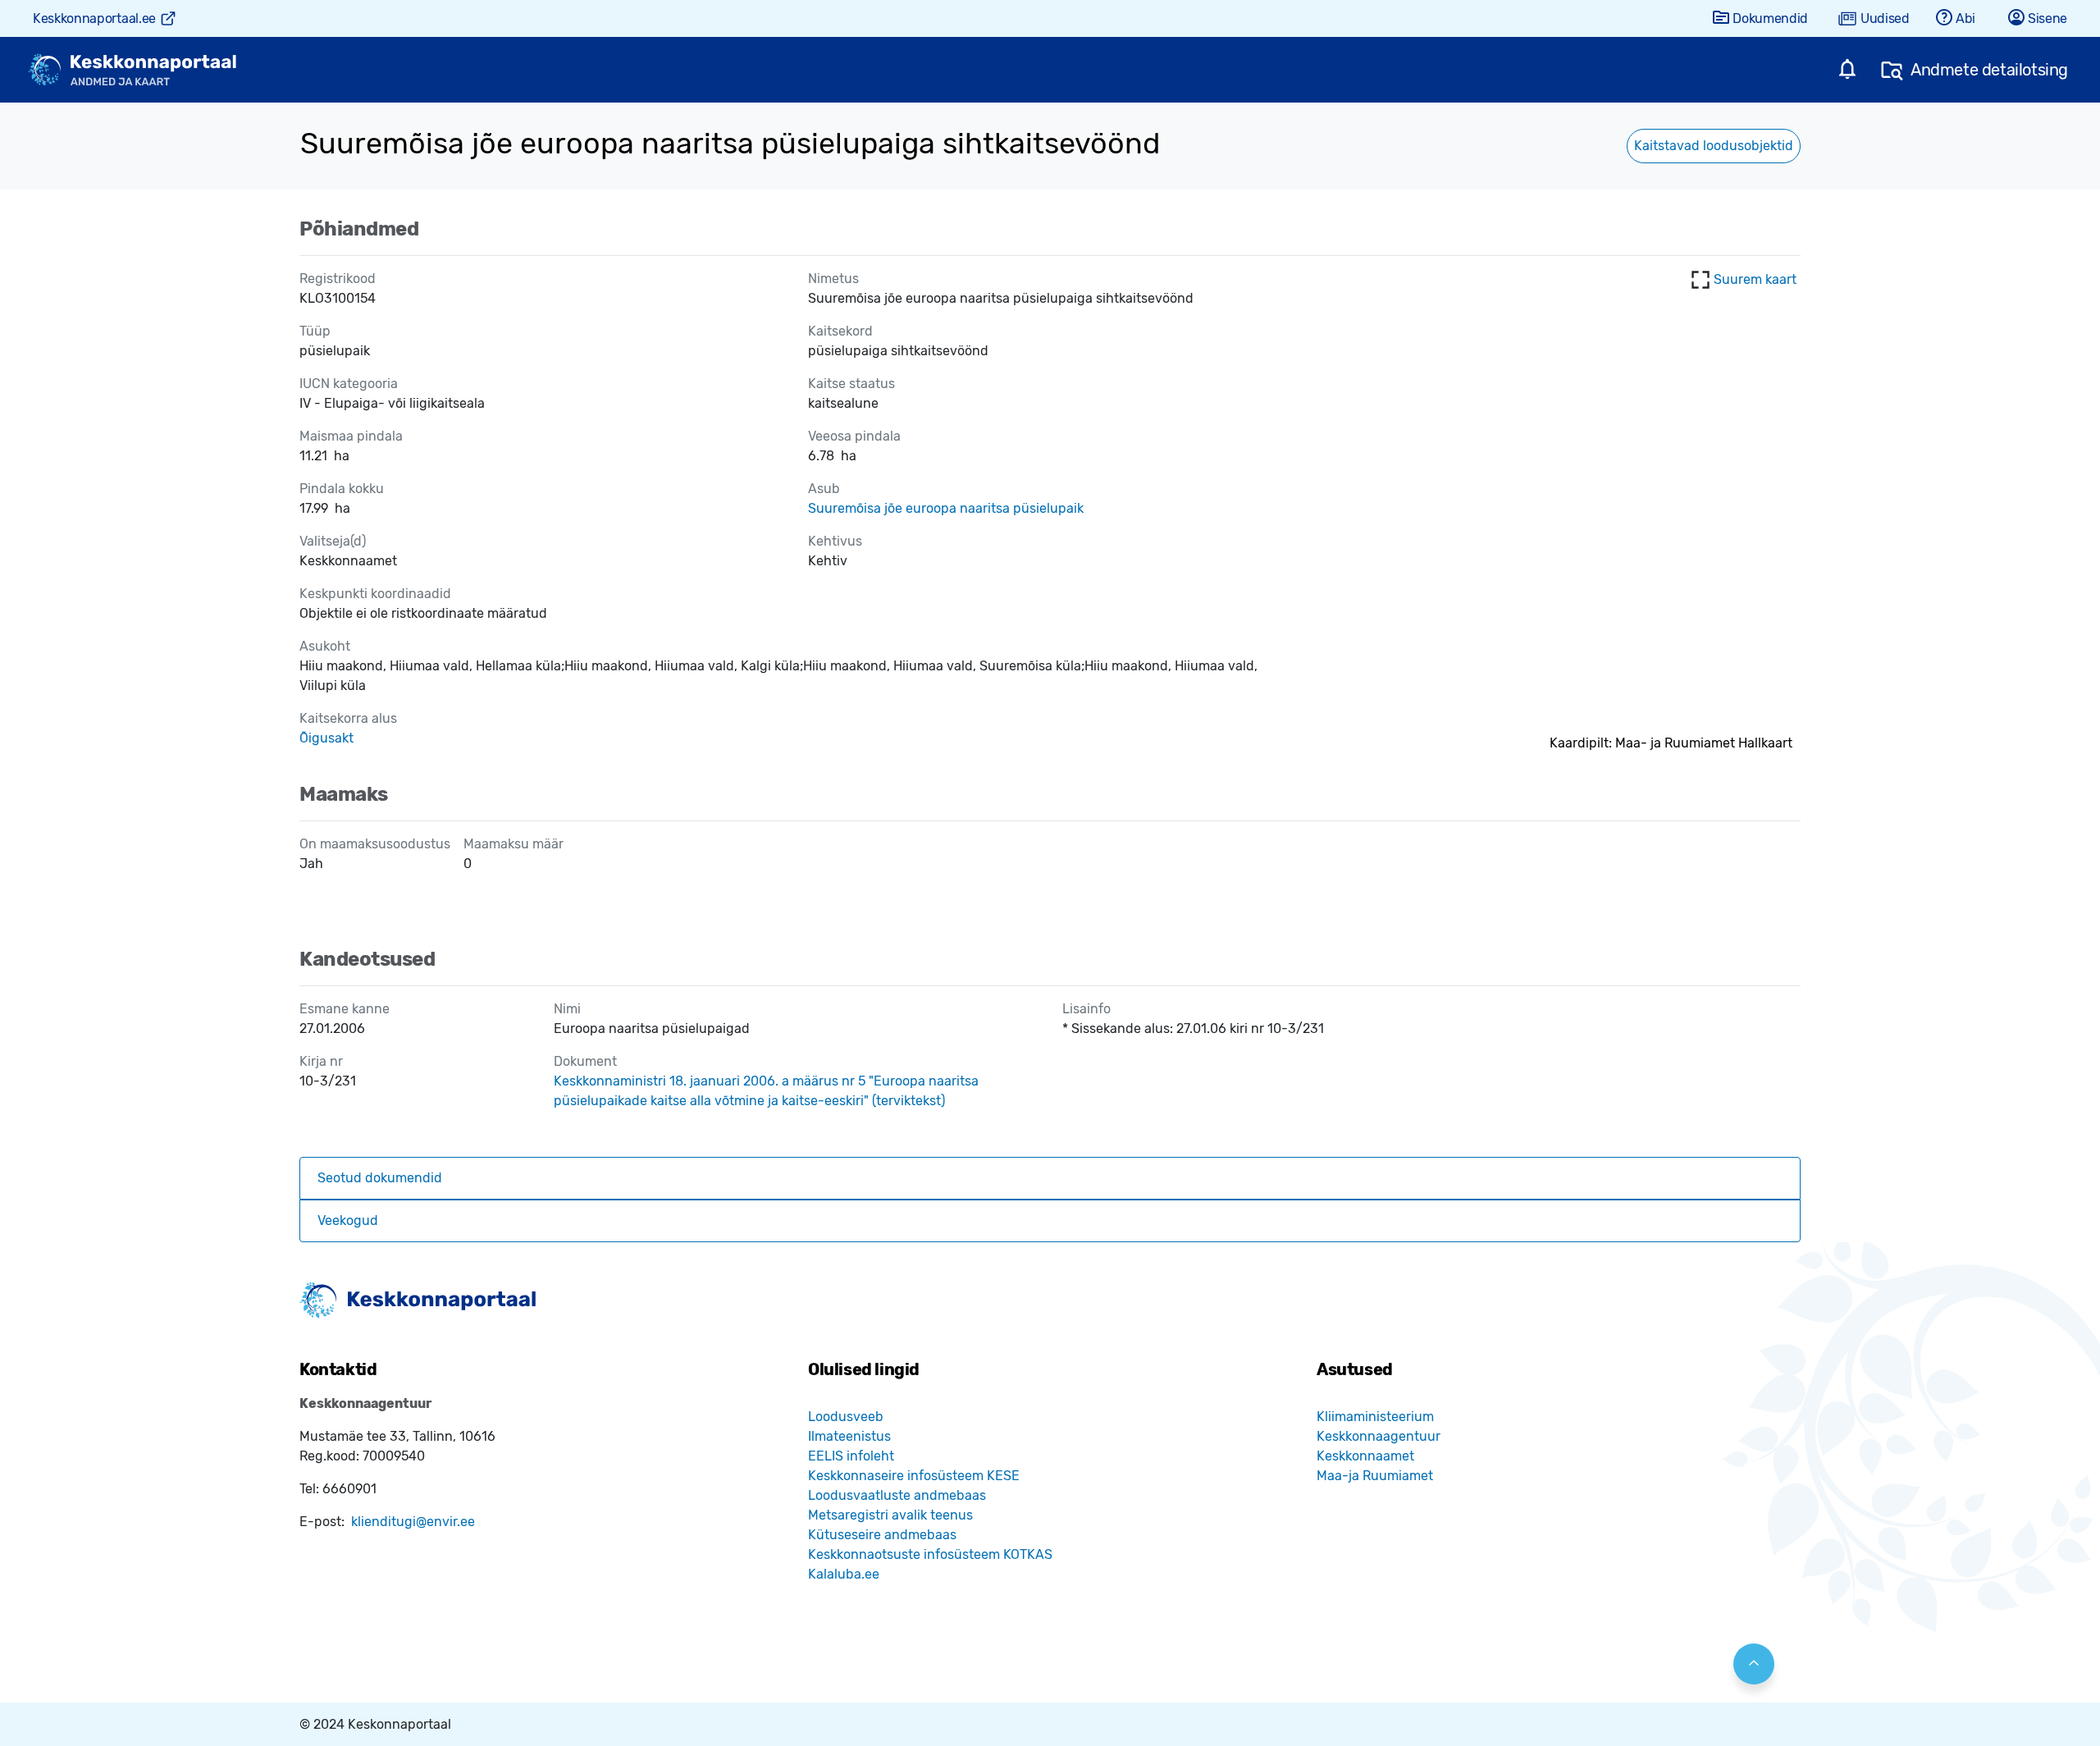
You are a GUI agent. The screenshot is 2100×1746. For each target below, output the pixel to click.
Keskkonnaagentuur (1379, 1436)
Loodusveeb (846, 1417)
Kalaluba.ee (844, 1574)
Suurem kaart (1755, 279)
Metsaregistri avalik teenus (890, 1515)
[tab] (1050, 1178)
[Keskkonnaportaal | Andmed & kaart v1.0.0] (132, 70)
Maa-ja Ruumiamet (1375, 1476)
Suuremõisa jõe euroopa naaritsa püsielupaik (946, 508)
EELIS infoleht (851, 1456)
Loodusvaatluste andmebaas (897, 1495)
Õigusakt (326, 738)
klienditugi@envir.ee (413, 1522)
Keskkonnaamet (1365, 1456)
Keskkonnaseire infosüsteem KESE (914, 1476)
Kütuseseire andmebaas (882, 1535)
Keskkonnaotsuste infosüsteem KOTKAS (930, 1554)
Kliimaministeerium (1375, 1417)
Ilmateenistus (849, 1436)
